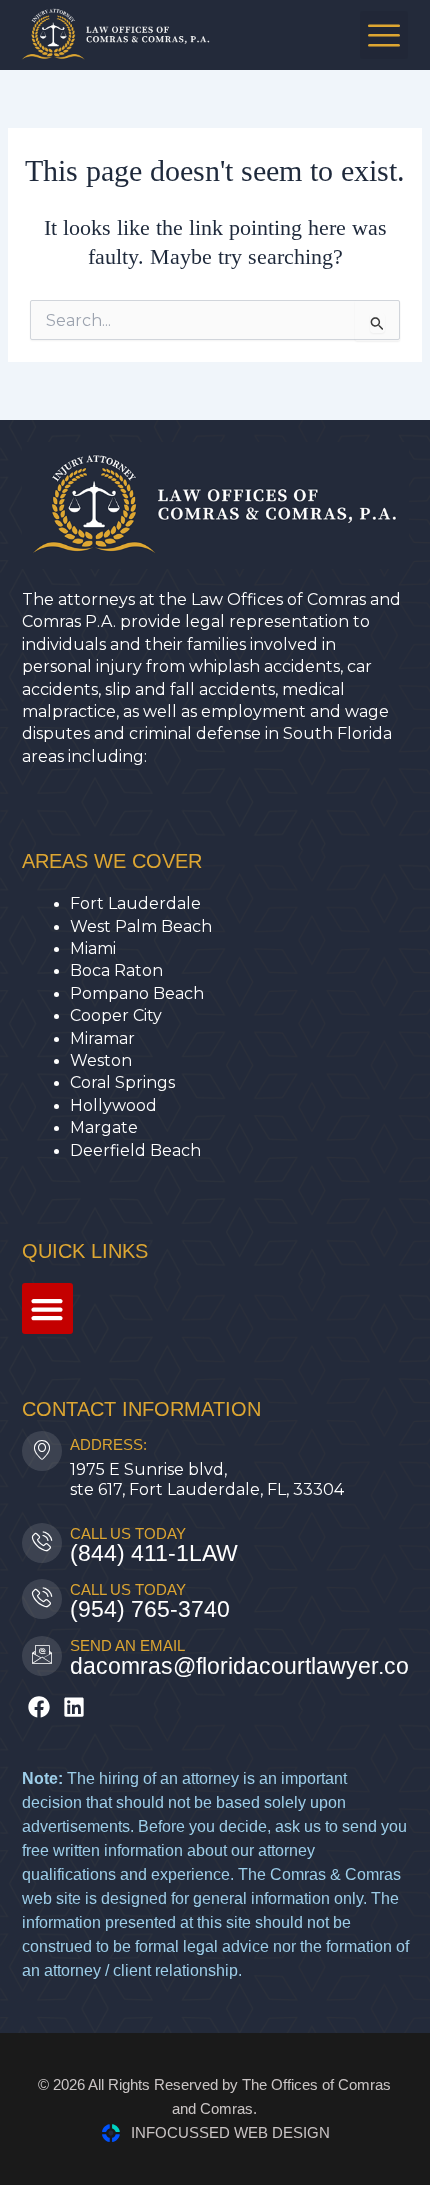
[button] (384, 35)
